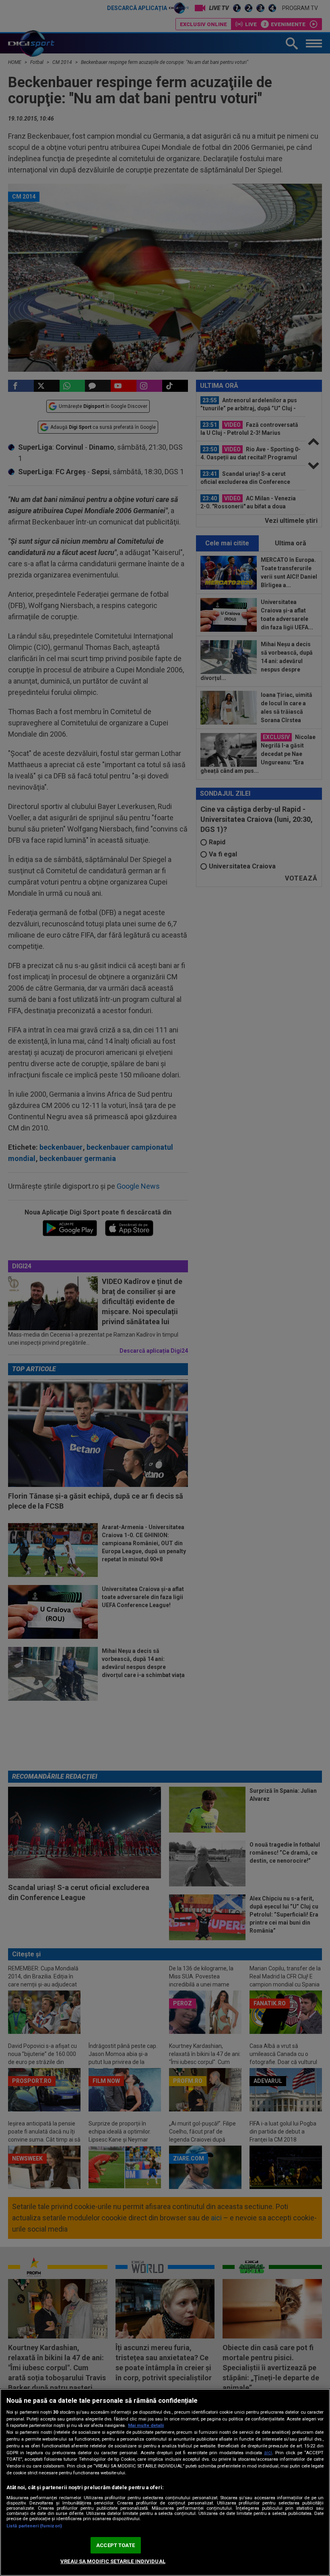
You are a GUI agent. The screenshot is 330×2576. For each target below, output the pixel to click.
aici (268, 2453)
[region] (165, 2482)
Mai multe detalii (146, 2425)
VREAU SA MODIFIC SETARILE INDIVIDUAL (113, 2561)
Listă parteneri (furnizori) (34, 2526)
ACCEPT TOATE (115, 2545)
